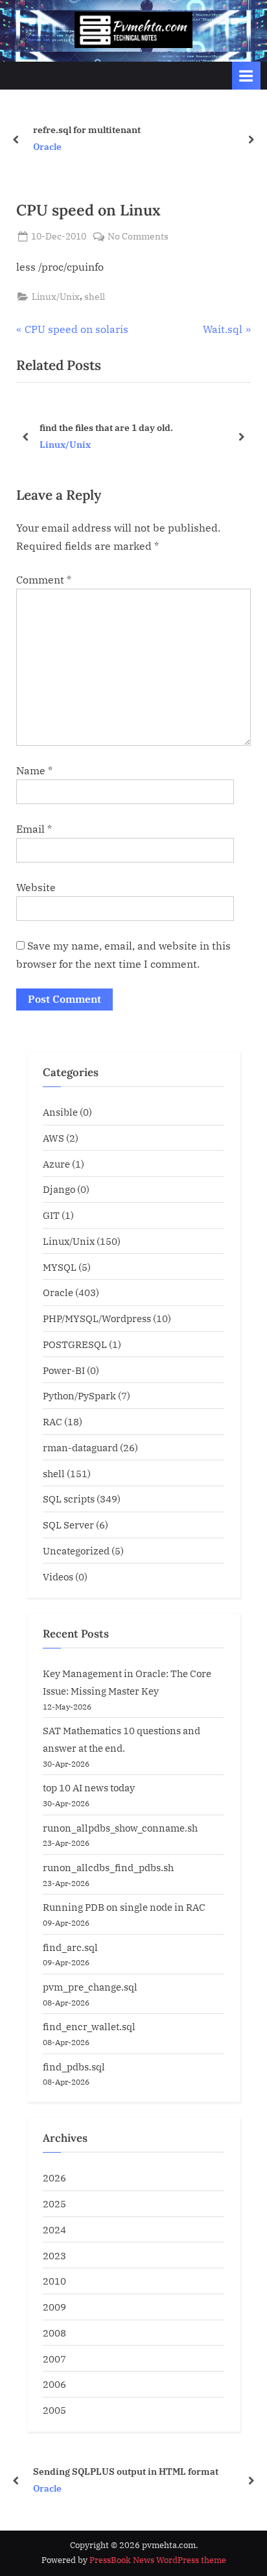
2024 (54, 2229)
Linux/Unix (56, 297)
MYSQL (60, 1267)
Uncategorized (76, 1551)
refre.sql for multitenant (87, 129)
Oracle (47, 147)
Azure (56, 1164)
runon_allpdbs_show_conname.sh (120, 1828)
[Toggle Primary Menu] (246, 76)
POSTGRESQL (75, 1344)
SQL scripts (69, 1499)
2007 (54, 2359)
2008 (54, 2333)
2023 (54, 2255)
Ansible (60, 1112)
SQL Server (68, 1525)
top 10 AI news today (89, 1787)
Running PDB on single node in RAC (124, 1907)
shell (95, 297)
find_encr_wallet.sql (89, 2026)
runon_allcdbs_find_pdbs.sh (108, 1867)
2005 (54, 2410)
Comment (44, 580)
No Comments (138, 237)
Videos (58, 1576)
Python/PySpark (79, 1395)
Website (36, 887)
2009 (54, 2307)
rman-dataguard (80, 1447)
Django (59, 1189)
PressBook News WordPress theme (158, 2560)
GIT (51, 1215)
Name (34, 770)
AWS (53, 1138)
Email (34, 829)
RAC (52, 1421)
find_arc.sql (70, 1947)
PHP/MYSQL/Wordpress (97, 1318)
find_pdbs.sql (74, 2067)
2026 (54, 2177)
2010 (54, 2281)
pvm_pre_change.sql (90, 1987)
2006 (54, 2384)
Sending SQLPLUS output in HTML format (126, 2471)
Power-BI (64, 1370)
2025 (54, 2203)
